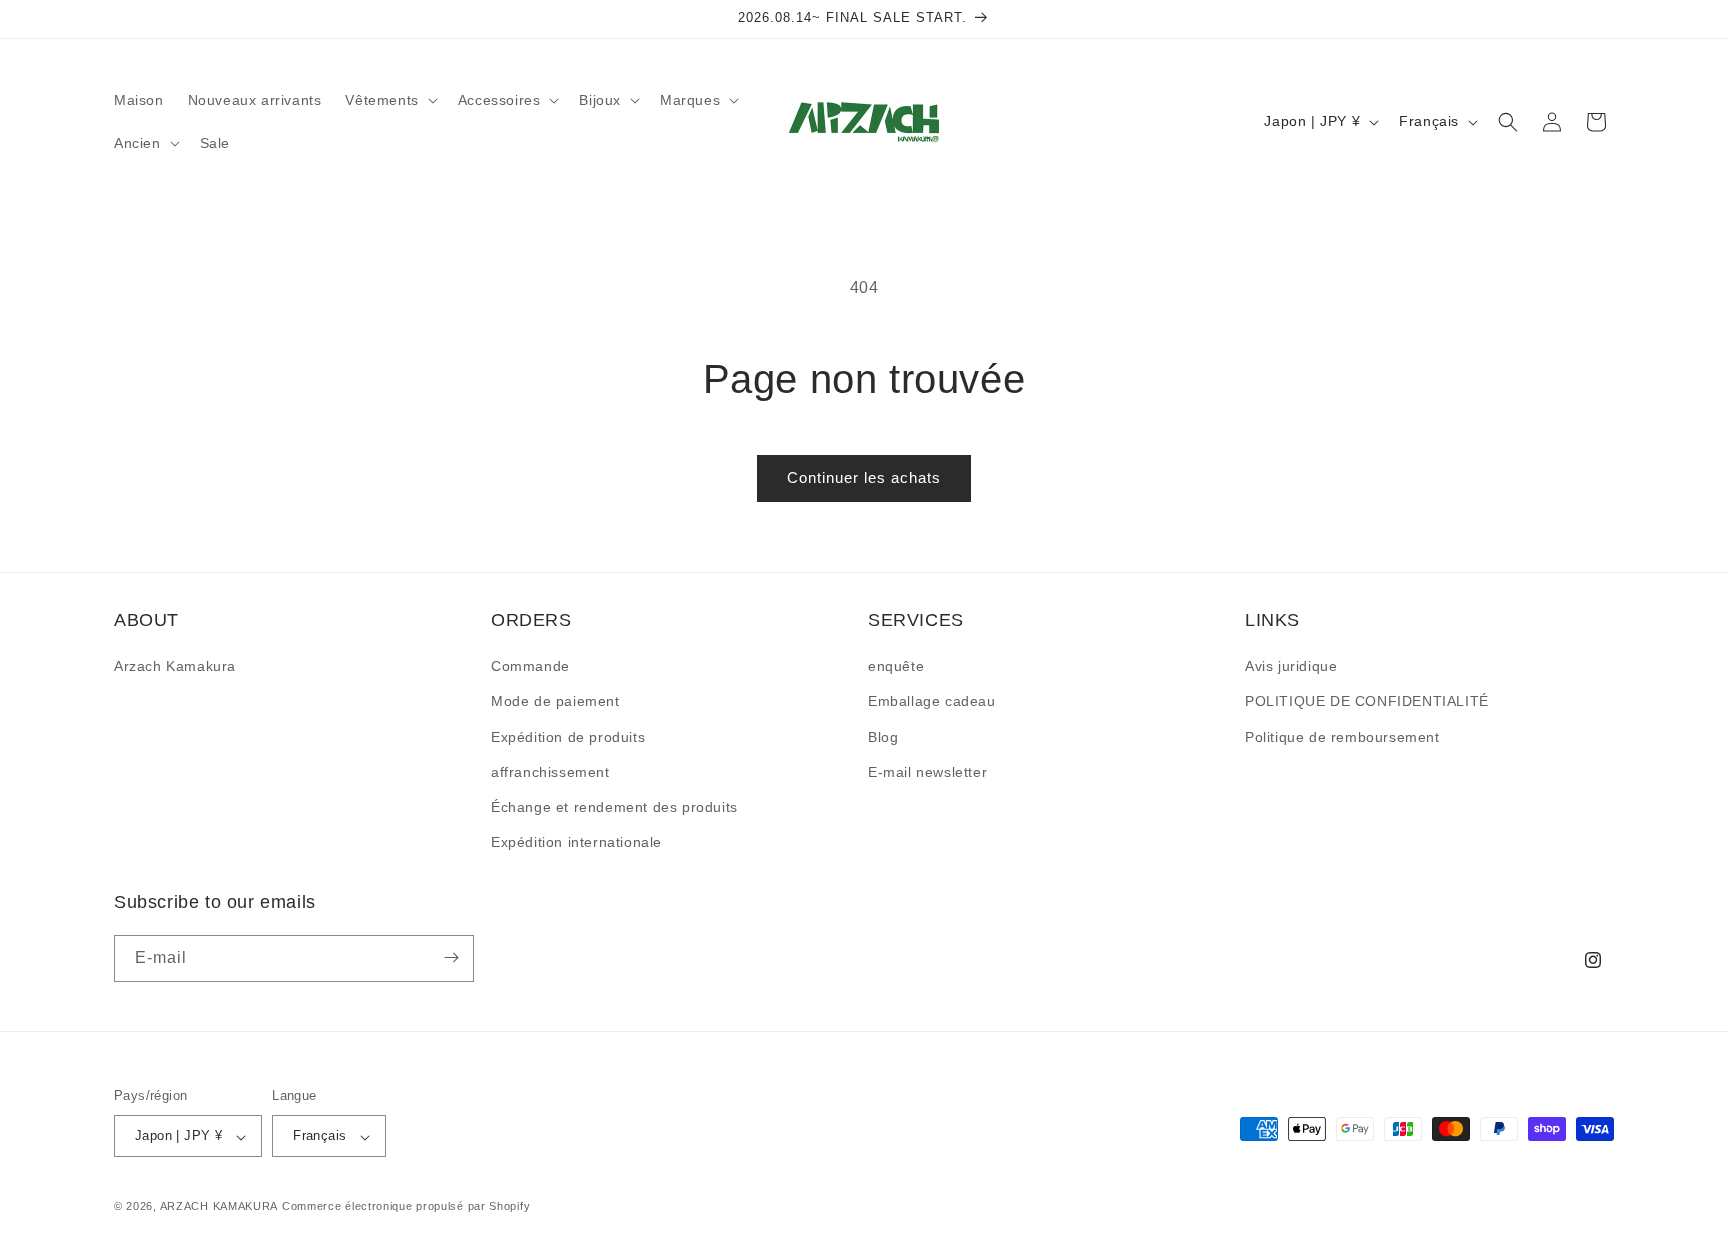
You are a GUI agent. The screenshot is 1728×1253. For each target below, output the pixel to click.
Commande (530, 667)
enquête (896, 667)
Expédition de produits (568, 737)
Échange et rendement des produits (614, 807)
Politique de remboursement (1342, 737)
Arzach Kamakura (175, 667)
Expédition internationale (576, 843)
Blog (883, 737)
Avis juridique (1291, 667)
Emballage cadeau (932, 702)
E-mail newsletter (927, 772)
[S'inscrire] (451, 957)
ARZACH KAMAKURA (219, 1207)
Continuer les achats (864, 477)
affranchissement (550, 772)
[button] (389, 100)
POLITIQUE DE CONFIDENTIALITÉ (1367, 702)
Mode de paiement (555, 702)
